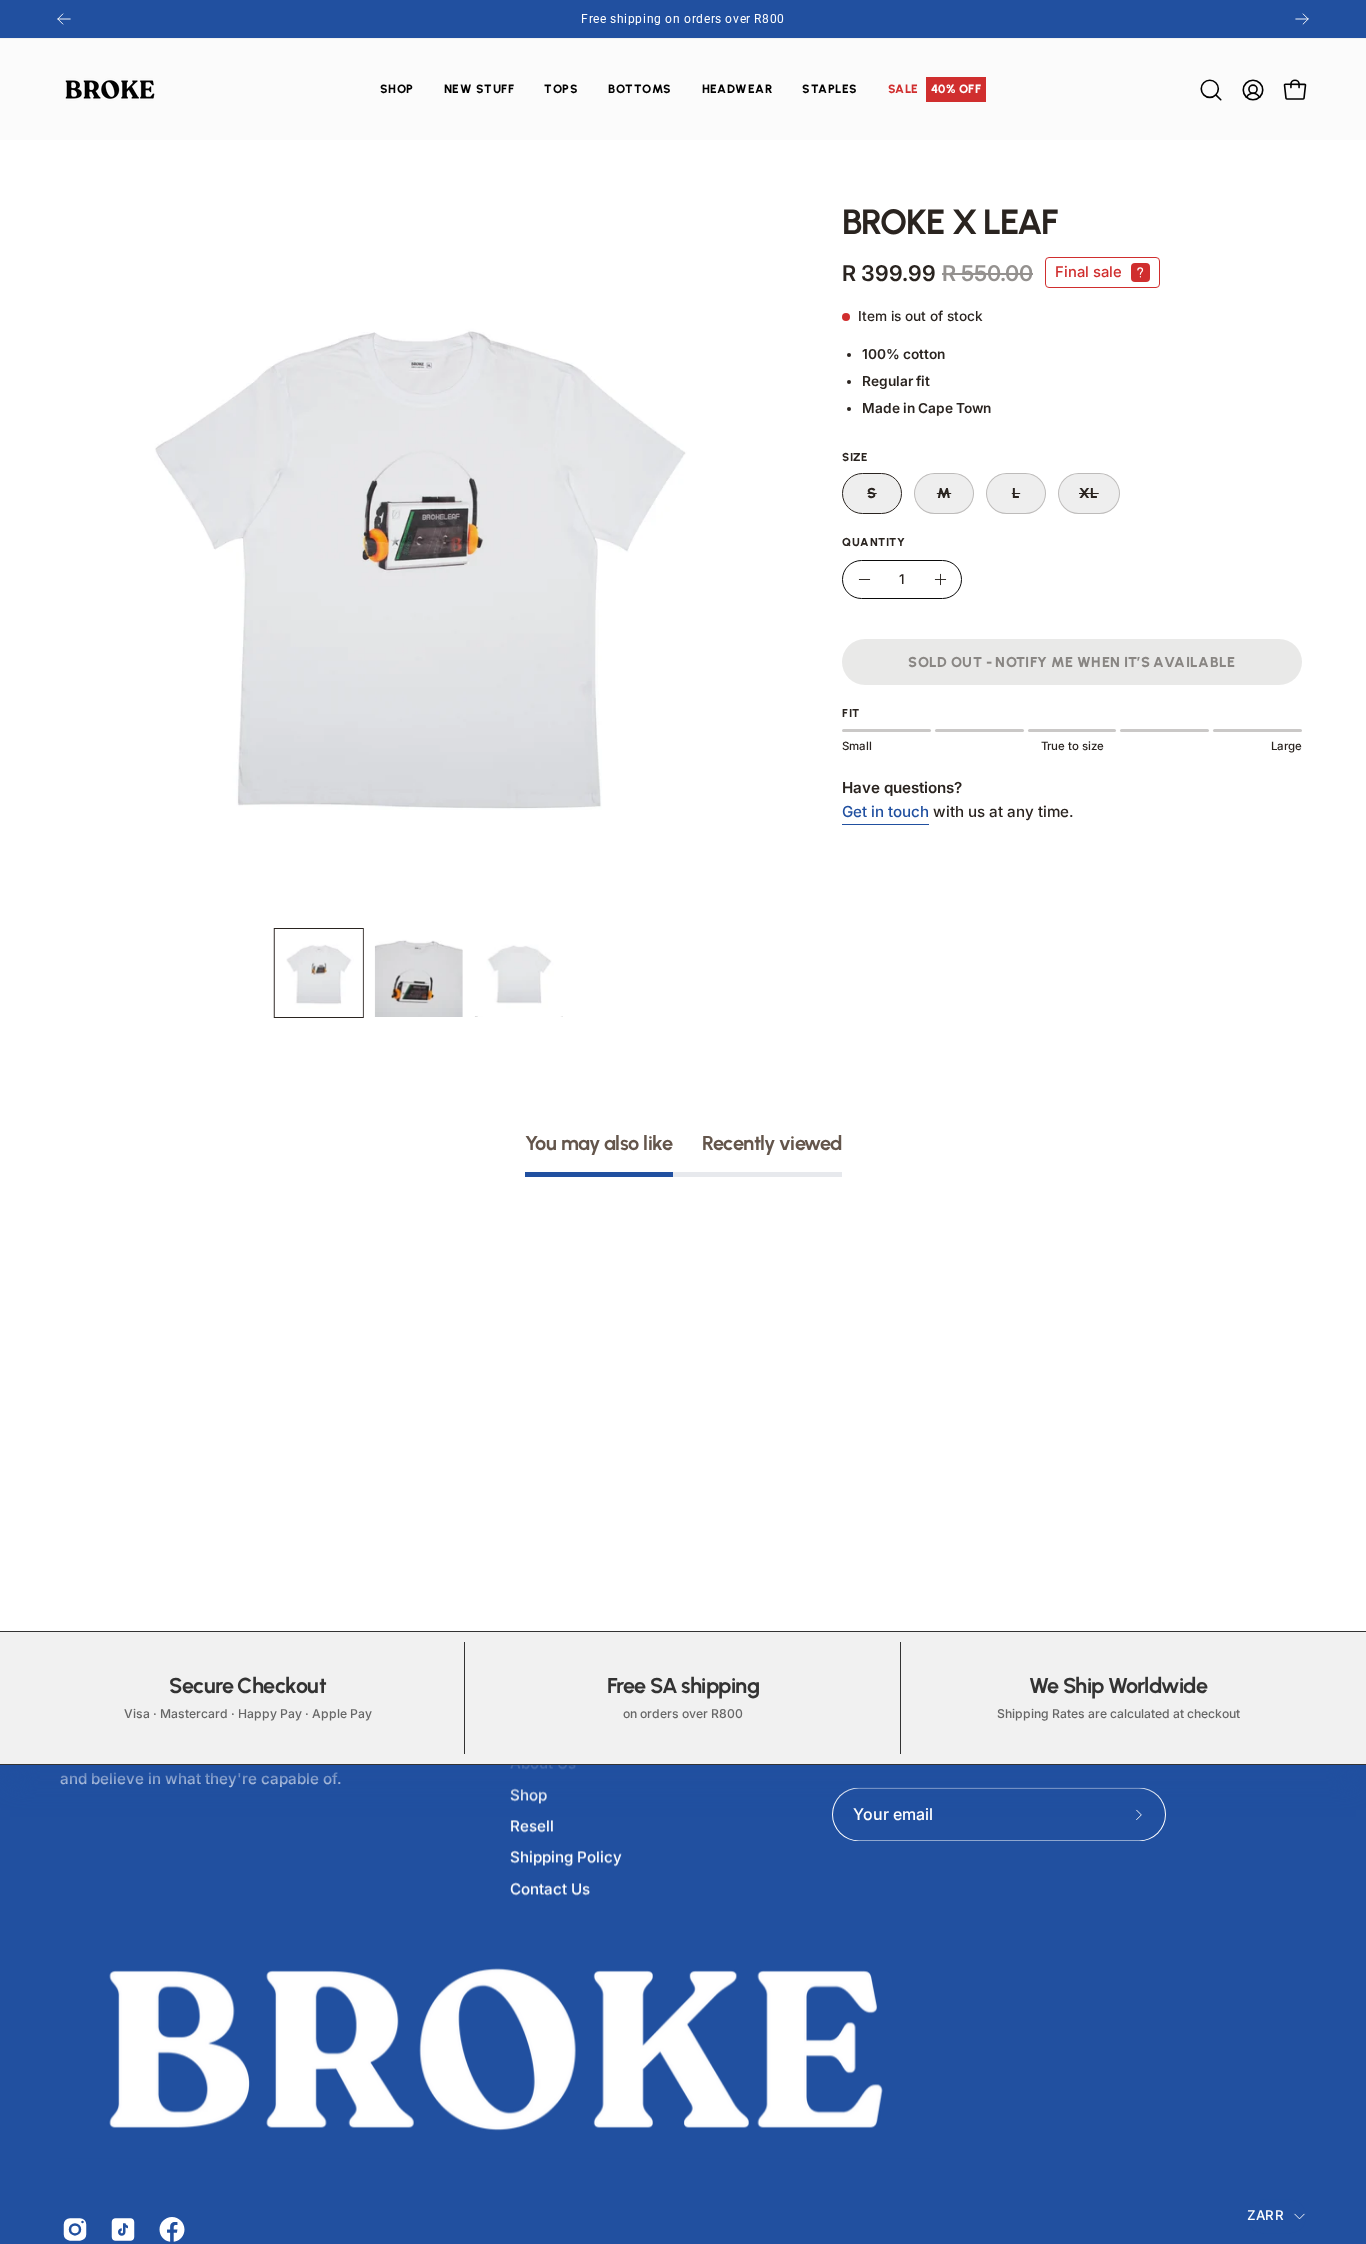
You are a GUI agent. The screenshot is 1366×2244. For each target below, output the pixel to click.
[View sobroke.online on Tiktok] (119, 2229)
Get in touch (885, 811)
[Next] (1302, 19)
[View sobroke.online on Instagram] (71, 2229)
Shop (528, 1794)
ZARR (1265, 2215)
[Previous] (64, 19)
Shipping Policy (566, 1857)
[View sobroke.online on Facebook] (168, 2229)
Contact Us (550, 1888)
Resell (532, 1825)
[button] (561, 89)
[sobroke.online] (110, 89)
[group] (683, 19)
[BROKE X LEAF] (319, 973)
